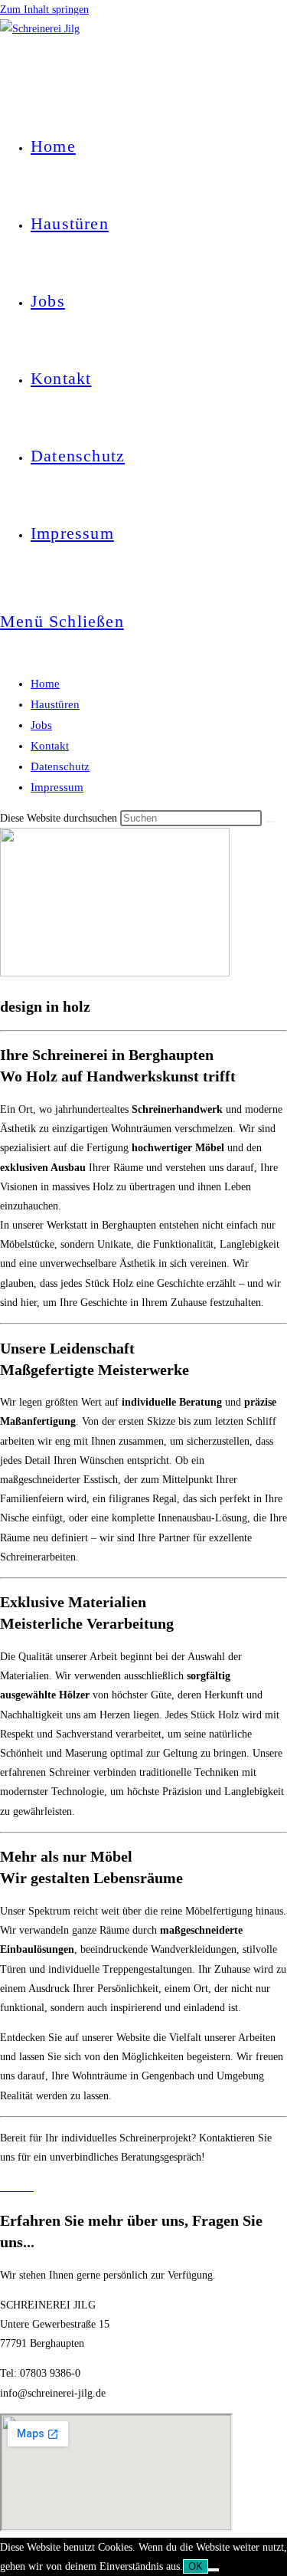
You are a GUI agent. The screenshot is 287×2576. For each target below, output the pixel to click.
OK (196, 2566)
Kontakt (50, 746)
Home (45, 684)
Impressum (57, 787)
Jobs (41, 725)
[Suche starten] (270, 822)
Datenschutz (60, 766)
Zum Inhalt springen (44, 10)
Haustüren (55, 704)
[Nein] (214, 2570)
